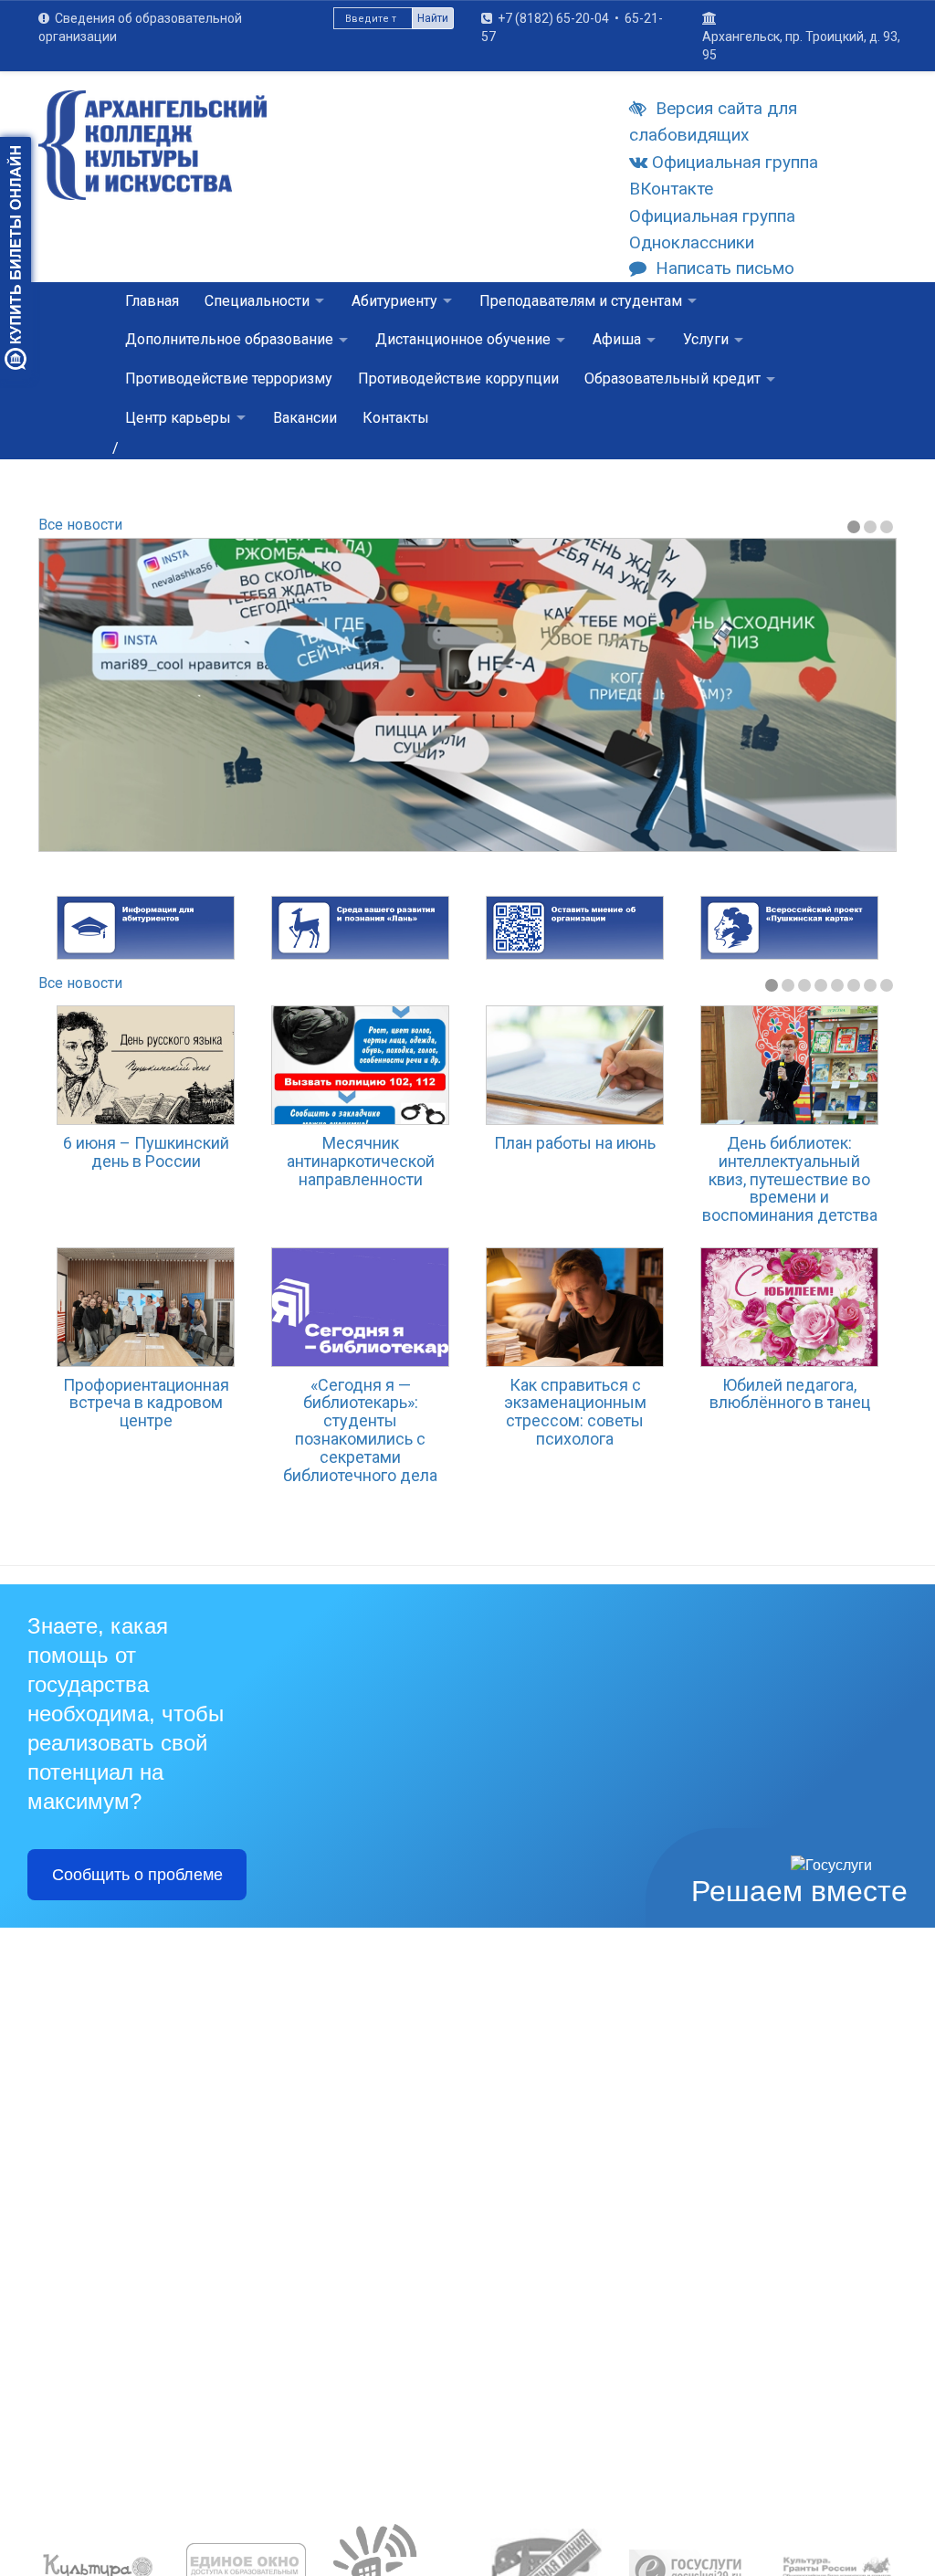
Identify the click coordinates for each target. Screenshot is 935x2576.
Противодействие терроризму (229, 379)
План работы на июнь (575, 1143)
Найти (433, 18)
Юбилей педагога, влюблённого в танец (790, 1394)
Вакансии (305, 418)
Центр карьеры (178, 418)
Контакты (396, 418)
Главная (152, 301)
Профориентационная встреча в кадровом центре (146, 1403)
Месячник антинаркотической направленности (361, 1161)
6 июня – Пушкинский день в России (146, 1152)
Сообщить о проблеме (137, 1875)
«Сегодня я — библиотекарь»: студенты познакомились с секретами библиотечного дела (360, 1430)
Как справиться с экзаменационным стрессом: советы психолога (575, 1412)
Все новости (80, 525)
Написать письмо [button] (725, 268)
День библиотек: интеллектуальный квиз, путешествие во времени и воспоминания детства (790, 1179)
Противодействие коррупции (458, 379)
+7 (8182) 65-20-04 (553, 18)
